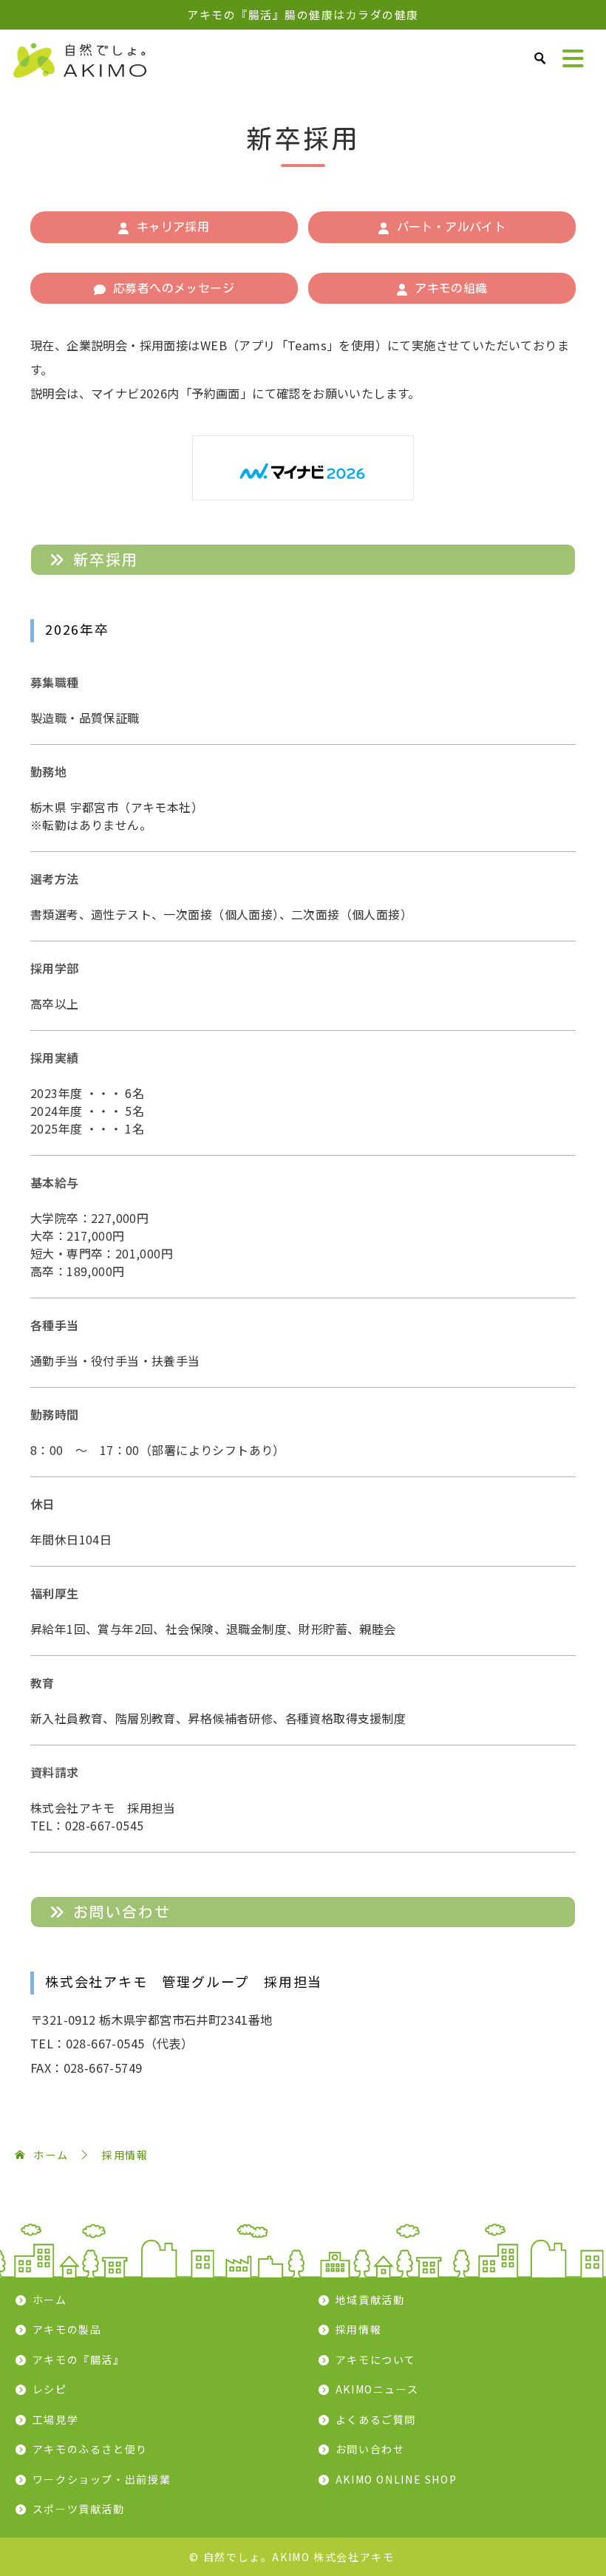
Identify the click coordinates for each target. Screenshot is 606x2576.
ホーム (50, 2300)
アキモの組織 (451, 288)
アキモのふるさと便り (90, 2449)
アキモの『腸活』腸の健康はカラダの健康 (303, 14)
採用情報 (359, 2329)
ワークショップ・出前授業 (102, 2479)
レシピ (50, 2389)
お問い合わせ (370, 2449)
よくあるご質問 (376, 2419)
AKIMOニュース (377, 2389)
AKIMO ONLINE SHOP (396, 2479)
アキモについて (376, 2359)
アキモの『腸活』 (79, 2359)
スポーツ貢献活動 (79, 2509)
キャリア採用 (173, 227)
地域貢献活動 (370, 2300)
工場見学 (56, 2419)
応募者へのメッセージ (174, 288)
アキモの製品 (67, 2329)
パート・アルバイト (452, 227)
